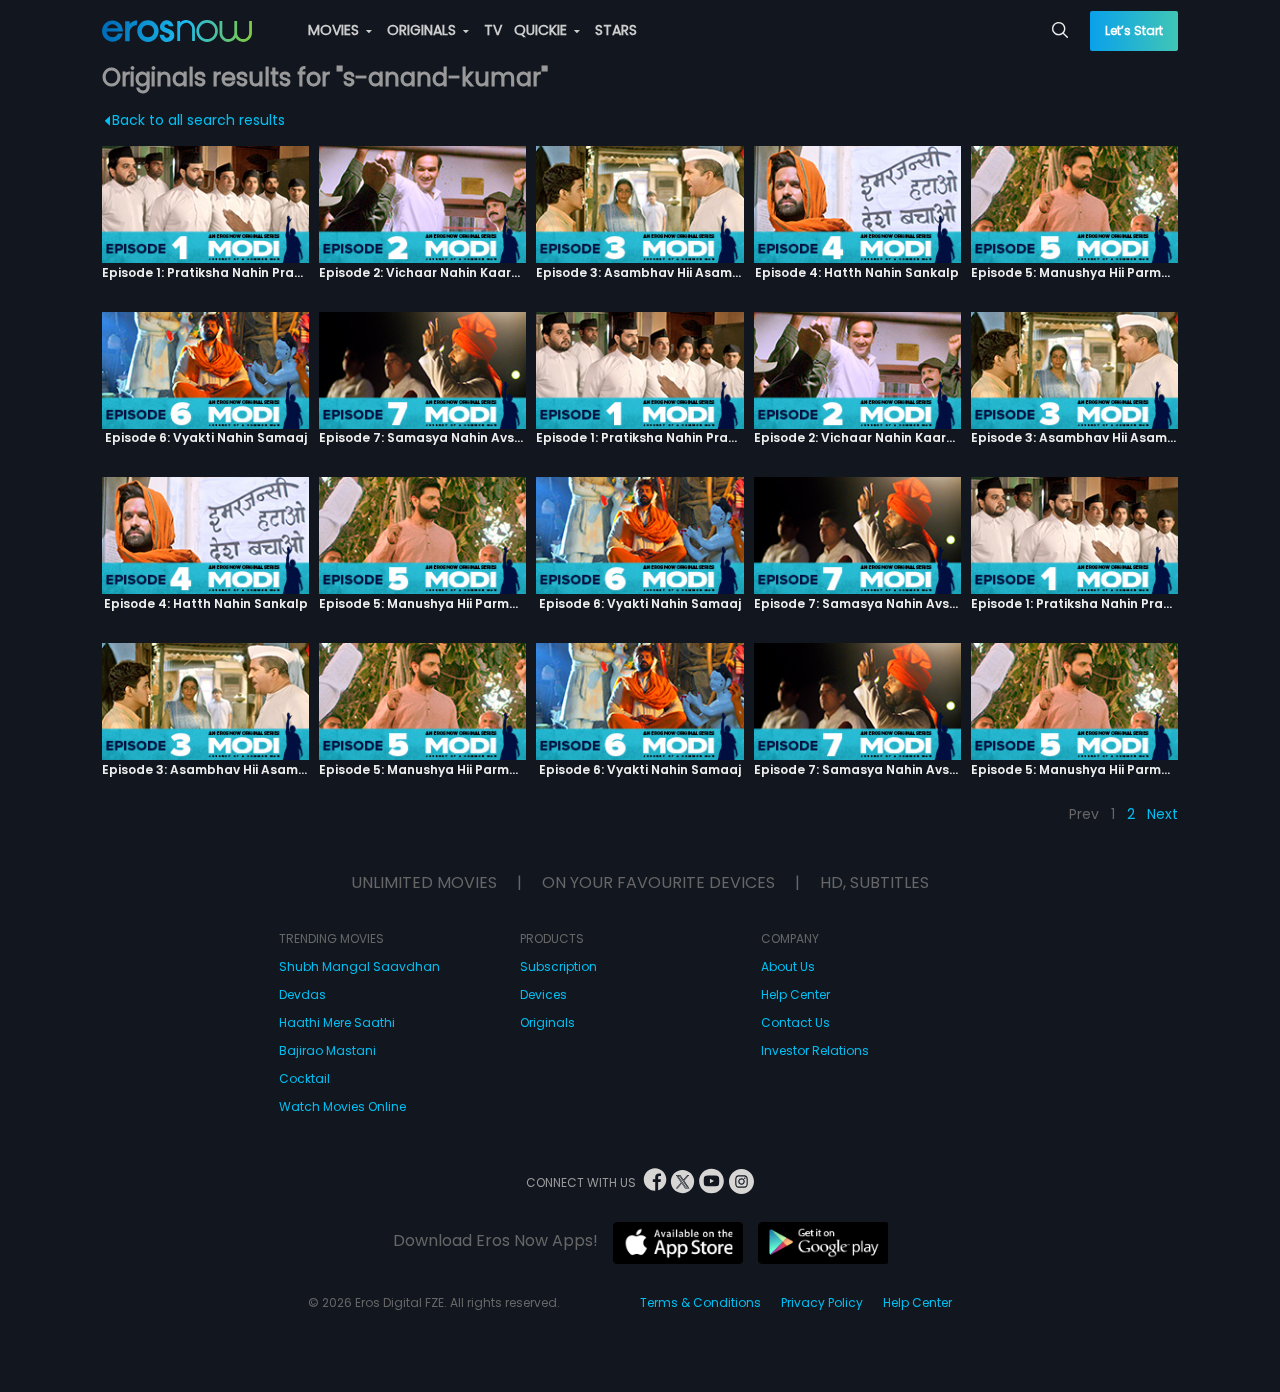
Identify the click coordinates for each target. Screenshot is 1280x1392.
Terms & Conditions (700, 1302)
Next (1162, 814)
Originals (547, 1022)
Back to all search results (198, 120)
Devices (543, 994)
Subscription (558, 966)
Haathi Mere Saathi (337, 1022)
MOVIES (335, 30)
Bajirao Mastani (327, 1050)
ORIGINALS (423, 30)
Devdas (302, 994)
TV (493, 30)
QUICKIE (542, 30)
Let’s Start (1134, 30)
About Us (788, 966)
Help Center (795, 994)
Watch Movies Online (342, 1106)
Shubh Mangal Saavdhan (359, 966)
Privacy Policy (822, 1302)
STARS (616, 30)
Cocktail (304, 1078)
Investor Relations (815, 1050)
